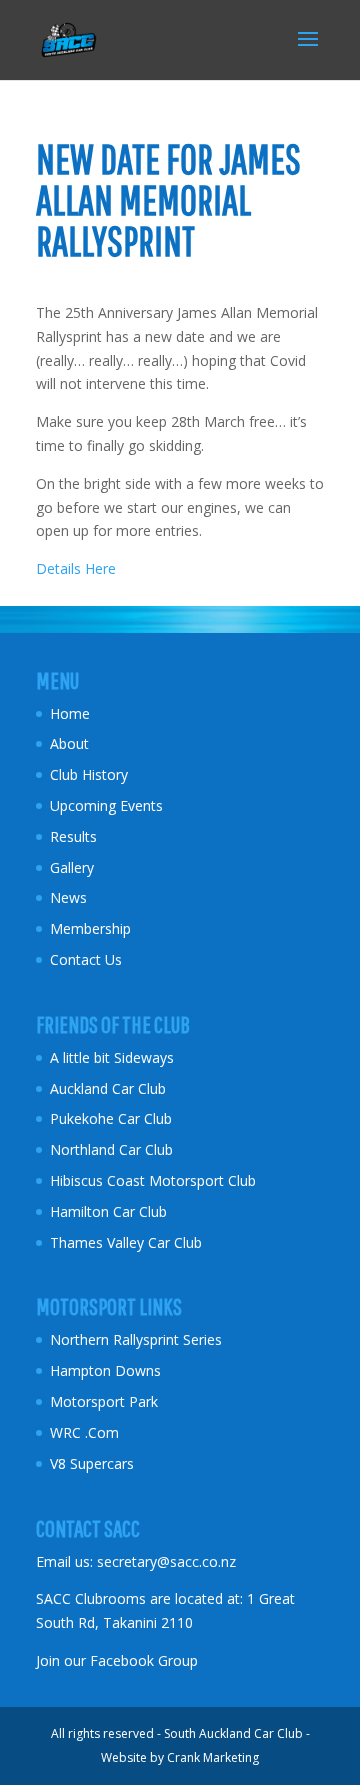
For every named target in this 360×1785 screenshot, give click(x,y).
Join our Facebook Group (117, 1660)
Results (73, 836)
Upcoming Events (106, 805)
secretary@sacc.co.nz (166, 1561)
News (68, 897)
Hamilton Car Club (108, 1211)
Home (70, 713)
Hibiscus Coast (97, 1180)
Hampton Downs (105, 1370)
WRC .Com (84, 1432)
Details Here (76, 568)
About (69, 743)
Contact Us (86, 959)
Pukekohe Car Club (111, 1118)
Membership (90, 928)
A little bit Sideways (112, 1057)
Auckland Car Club (108, 1088)
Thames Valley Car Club (126, 1242)
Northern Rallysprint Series (136, 1339)
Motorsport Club (204, 1180)
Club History (89, 774)
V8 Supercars (92, 1463)
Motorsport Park (104, 1401)
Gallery (72, 867)
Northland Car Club (111, 1149)
